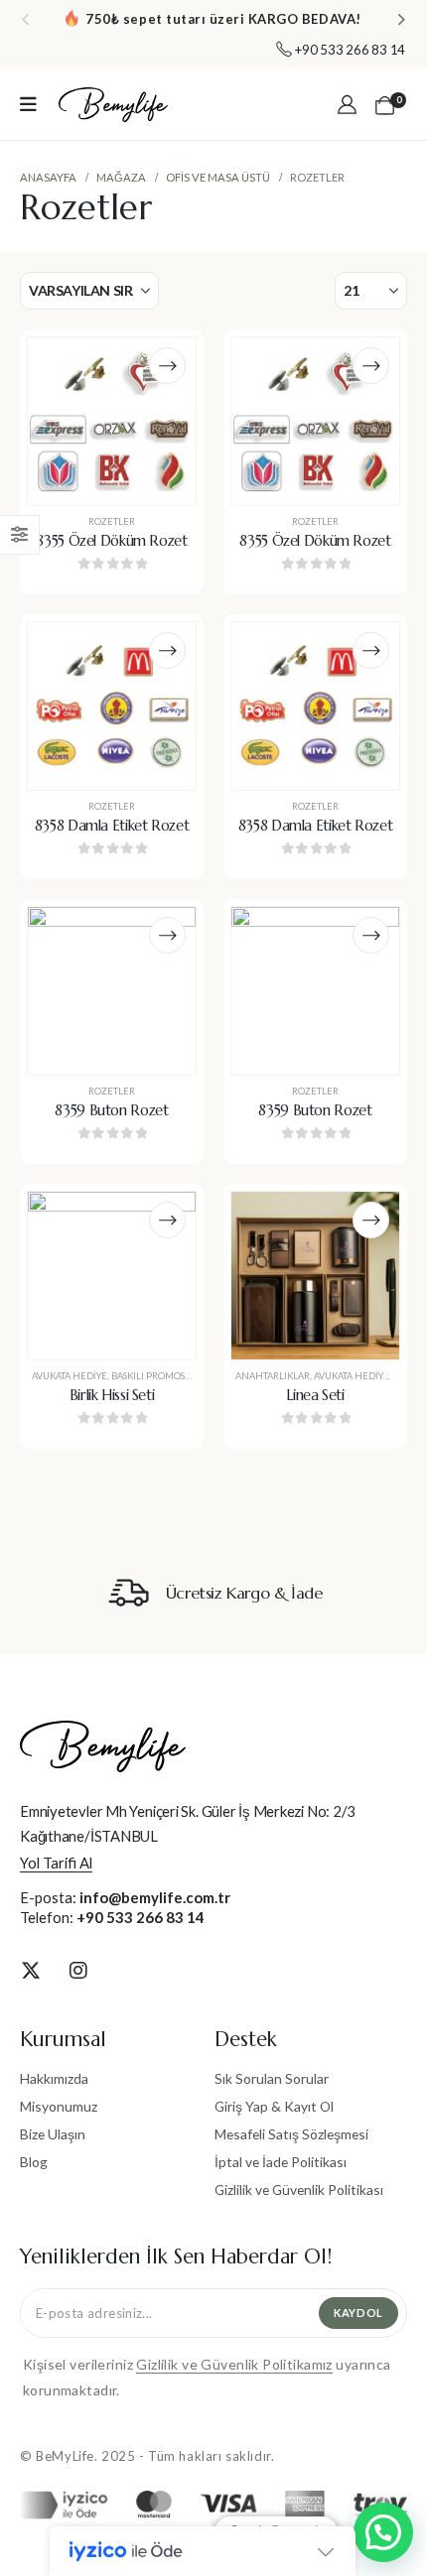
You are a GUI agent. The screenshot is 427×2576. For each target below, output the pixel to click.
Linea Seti (315, 1395)
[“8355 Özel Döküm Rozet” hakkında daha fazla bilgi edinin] (167, 366)
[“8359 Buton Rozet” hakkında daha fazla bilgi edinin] (167, 935)
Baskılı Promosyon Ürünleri (183, 1376)
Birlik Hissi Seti (112, 1395)
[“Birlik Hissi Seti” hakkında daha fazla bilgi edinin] (167, 1220)
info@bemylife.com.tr (155, 1897)
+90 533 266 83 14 (141, 1917)
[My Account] (347, 104)
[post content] (112, 421)
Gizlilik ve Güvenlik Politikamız (234, 2364)
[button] (25, 19)
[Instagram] (78, 1970)
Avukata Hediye (70, 1376)
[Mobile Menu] (28, 104)
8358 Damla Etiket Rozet (112, 826)
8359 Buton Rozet (111, 1110)
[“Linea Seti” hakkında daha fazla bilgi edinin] (371, 1220)
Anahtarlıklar (273, 1376)
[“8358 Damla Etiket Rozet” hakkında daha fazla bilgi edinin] (167, 650)
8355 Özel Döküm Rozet (111, 541)
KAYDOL (358, 2313)
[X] (31, 1970)
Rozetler (112, 521)
